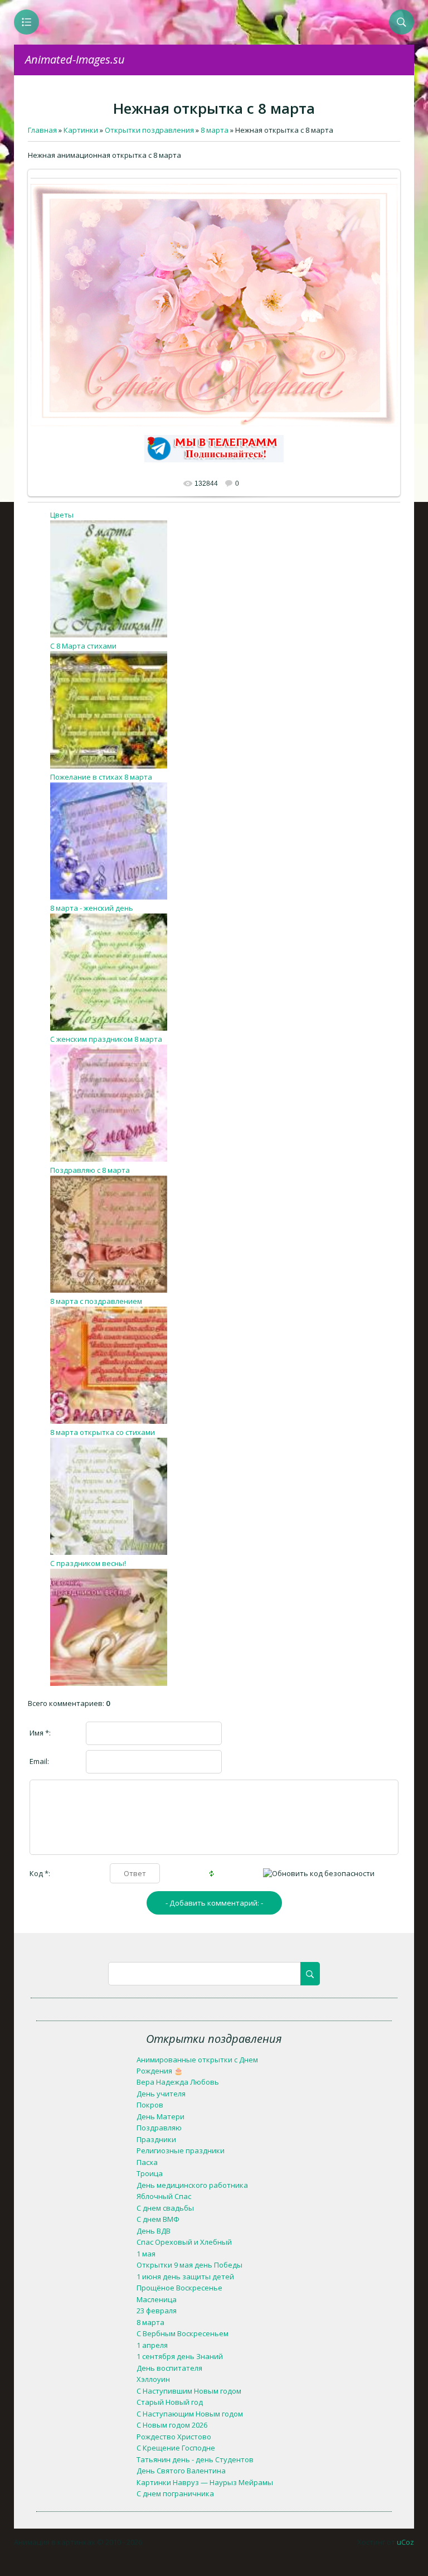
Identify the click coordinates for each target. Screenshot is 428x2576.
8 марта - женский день (92, 908)
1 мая (146, 2254)
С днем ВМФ (158, 2219)
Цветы (62, 515)
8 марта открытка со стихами (103, 1432)
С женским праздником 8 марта (106, 1039)
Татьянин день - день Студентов (195, 2459)
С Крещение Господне (176, 2448)
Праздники (156, 2139)
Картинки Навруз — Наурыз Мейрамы (205, 2482)
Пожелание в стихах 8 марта (101, 777)
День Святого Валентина (181, 2471)
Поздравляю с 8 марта (90, 1170)
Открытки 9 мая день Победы (189, 2265)
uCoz (405, 2542)
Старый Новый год (170, 2402)
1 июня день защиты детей (185, 2277)
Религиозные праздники (181, 2150)
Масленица (157, 2299)
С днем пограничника (175, 2493)
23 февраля (157, 2311)
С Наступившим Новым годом (189, 2391)
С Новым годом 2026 (172, 2425)
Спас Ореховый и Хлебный (184, 2242)
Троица (150, 2173)
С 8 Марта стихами (83, 646)
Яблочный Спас (164, 2196)
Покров (150, 2105)
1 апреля (152, 2345)
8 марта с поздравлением (96, 1301)
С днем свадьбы (165, 2208)
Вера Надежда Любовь (178, 2082)
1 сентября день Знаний (180, 2356)
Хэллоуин (153, 2379)
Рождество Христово (174, 2437)
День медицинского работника (192, 2185)
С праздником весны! (88, 1563)
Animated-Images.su (75, 59)
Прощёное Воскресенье (179, 2288)
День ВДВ (154, 2231)
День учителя (161, 2094)
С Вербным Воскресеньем (183, 2333)
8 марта (150, 2322)
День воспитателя (169, 2368)
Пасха (147, 2162)
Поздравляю (159, 2128)
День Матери (160, 2116)
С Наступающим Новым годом (190, 2414)
